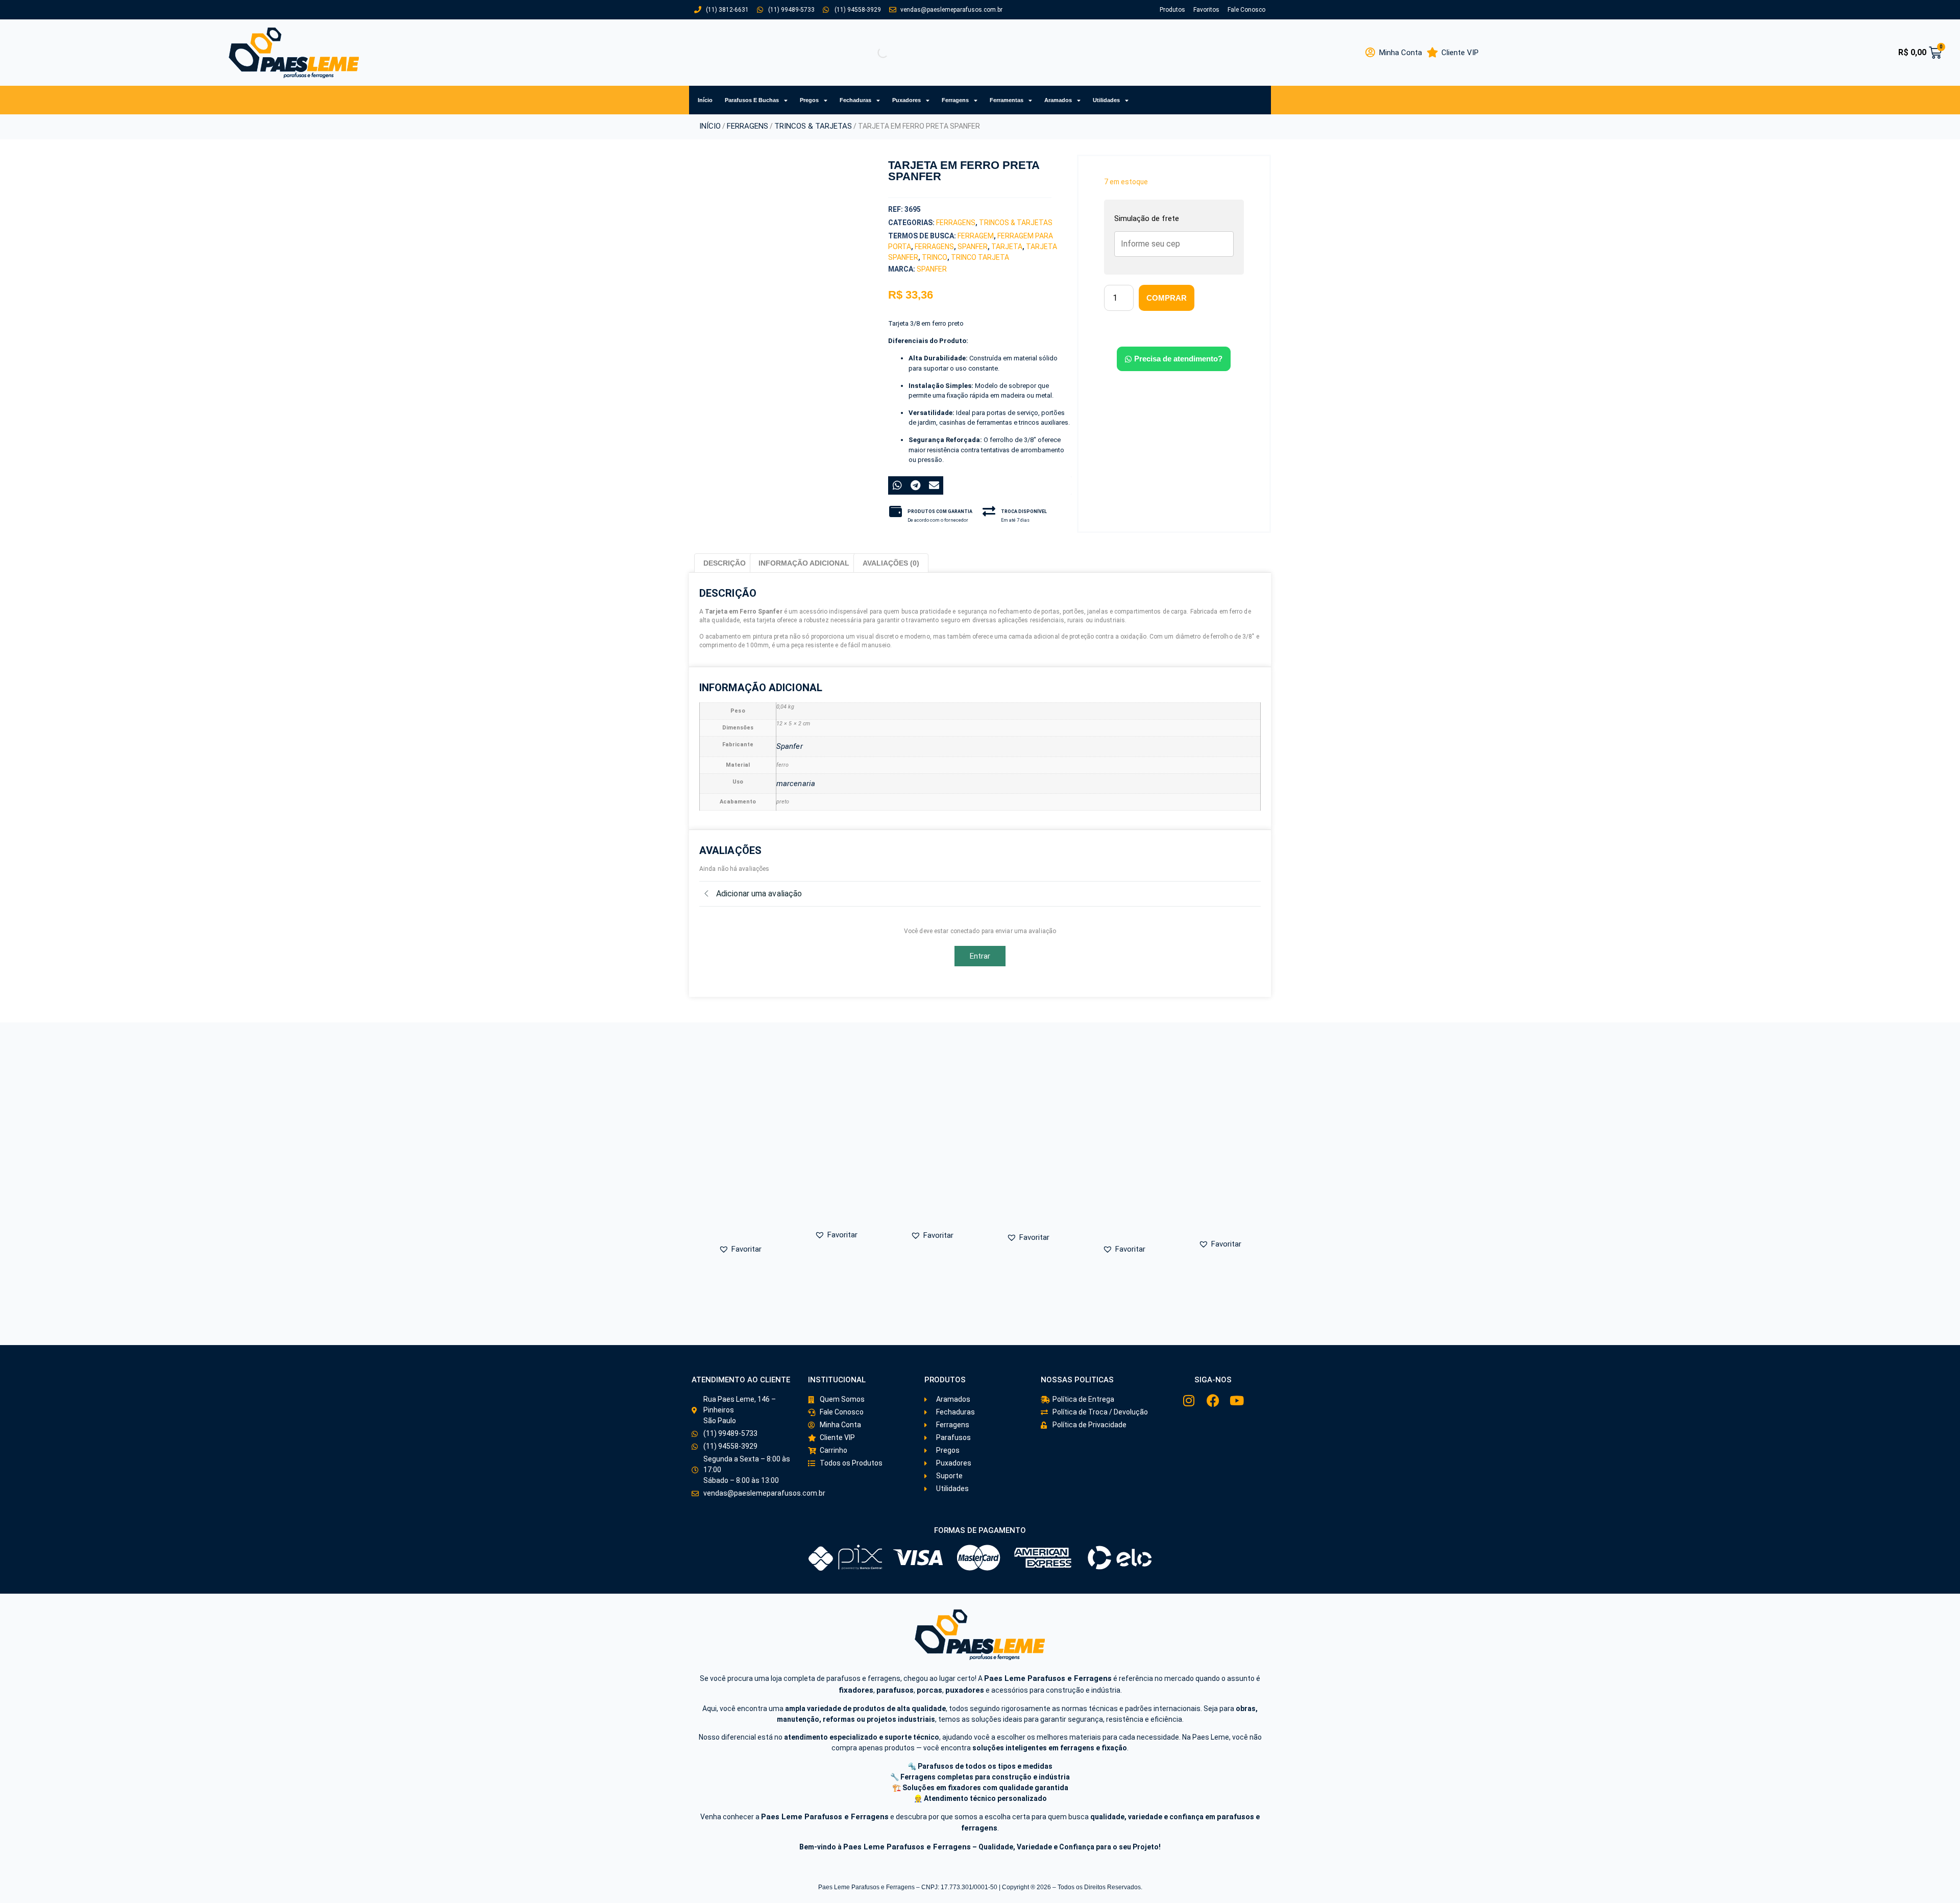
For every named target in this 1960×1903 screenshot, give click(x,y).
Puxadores (906, 100)
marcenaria (796, 784)
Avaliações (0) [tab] (891, 563)
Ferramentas (1007, 100)
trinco (935, 257)
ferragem (976, 236)
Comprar (1167, 298)
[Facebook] (1213, 1400)
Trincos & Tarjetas (813, 126)
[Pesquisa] (874, 53)
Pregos (809, 100)
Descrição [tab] (725, 563)
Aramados (1058, 100)
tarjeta (1007, 247)
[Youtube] (1237, 1400)
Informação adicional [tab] (804, 563)
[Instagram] (1189, 1400)
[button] (751, 314)
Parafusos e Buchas (752, 100)
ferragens (934, 247)
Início (705, 100)
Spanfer (973, 247)
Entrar (980, 956)
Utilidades (1106, 100)
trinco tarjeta (980, 257)
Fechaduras (855, 100)
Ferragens (955, 100)
